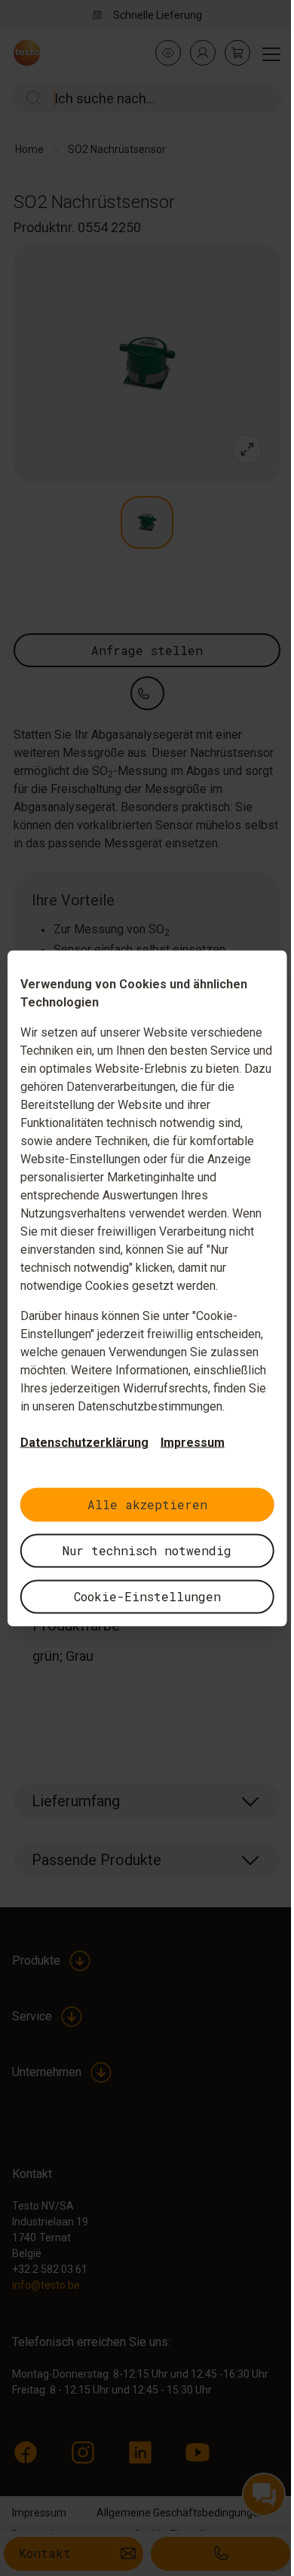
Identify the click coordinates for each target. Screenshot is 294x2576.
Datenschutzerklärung (84, 1442)
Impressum (193, 1442)
